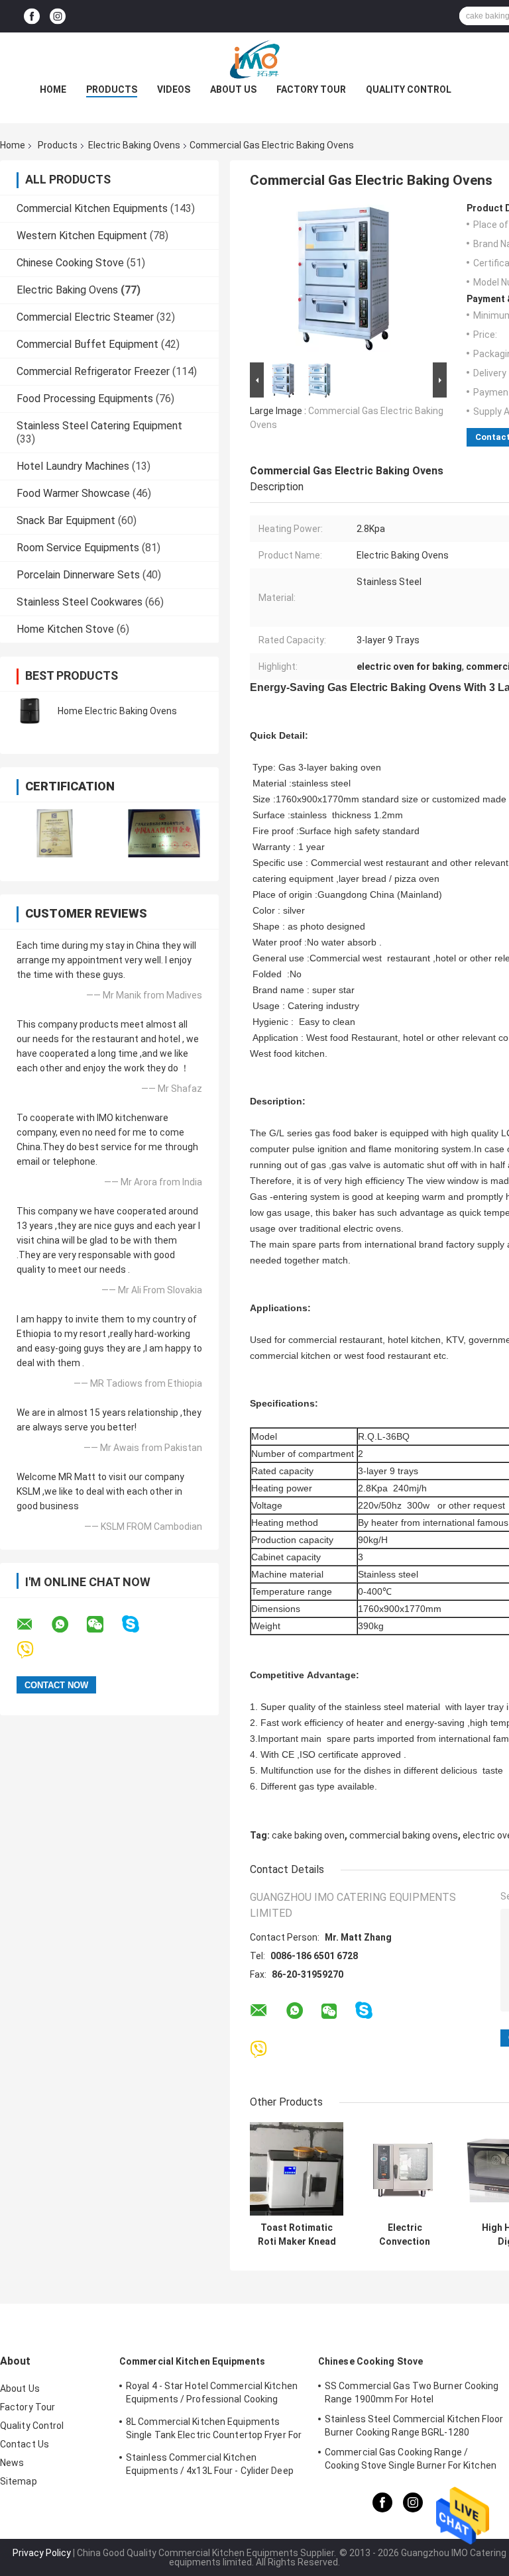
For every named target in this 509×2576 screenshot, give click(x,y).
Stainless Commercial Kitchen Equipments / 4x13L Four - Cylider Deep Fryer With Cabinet (210, 2466)
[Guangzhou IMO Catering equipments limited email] (33, 1625)
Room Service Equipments (78, 548)
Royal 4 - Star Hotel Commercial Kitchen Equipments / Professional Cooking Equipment (212, 2394)
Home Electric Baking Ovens (117, 711)
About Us (233, 89)
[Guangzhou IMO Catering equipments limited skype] (139, 1624)
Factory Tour (311, 89)
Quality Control (409, 89)
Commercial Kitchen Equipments (92, 208)
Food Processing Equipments (85, 399)
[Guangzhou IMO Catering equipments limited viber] (33, 1650)
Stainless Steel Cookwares (80, 602)
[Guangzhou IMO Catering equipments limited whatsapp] (68, 1625)
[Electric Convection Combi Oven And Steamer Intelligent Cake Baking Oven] (405, 2169)
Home (53, 89)
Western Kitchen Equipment (82, 236)
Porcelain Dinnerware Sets (78, 575)
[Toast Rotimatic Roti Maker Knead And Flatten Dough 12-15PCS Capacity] (297, 2169)
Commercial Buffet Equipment (87, 344)
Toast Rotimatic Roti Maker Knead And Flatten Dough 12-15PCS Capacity (297, 2235)
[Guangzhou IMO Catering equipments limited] (254, 59)
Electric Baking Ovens (134, 145)
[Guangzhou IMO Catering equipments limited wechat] (103, 1625)
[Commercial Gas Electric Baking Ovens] (343, 281)
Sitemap (19, 2481)
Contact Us (25, 2444)
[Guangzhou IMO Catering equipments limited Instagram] (58, 16)
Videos (174, 89)
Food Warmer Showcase (73, 493)
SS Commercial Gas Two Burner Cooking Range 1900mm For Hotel (412, 2392)
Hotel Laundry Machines (73, 466)
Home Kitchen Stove (65, 629)
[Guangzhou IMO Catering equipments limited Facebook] (32, 16)
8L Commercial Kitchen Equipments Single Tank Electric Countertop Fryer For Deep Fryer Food (214, 2430)
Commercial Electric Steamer (85, 317)
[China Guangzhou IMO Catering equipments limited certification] (55, 833)
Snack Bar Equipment (66, 520)
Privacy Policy (42, 2553)
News (12, 2463)
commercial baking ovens (404, 1835)
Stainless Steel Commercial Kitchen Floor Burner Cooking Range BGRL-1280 (414, 2426)
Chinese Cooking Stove (70, 263)
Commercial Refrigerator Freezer (93, 371)
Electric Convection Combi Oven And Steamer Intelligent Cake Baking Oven (405, 2235)
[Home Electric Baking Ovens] (30, 711)
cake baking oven (308, 1835)
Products (112, 89)
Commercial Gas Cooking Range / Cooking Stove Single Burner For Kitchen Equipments (411, 2461)
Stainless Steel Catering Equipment (99, 426)
